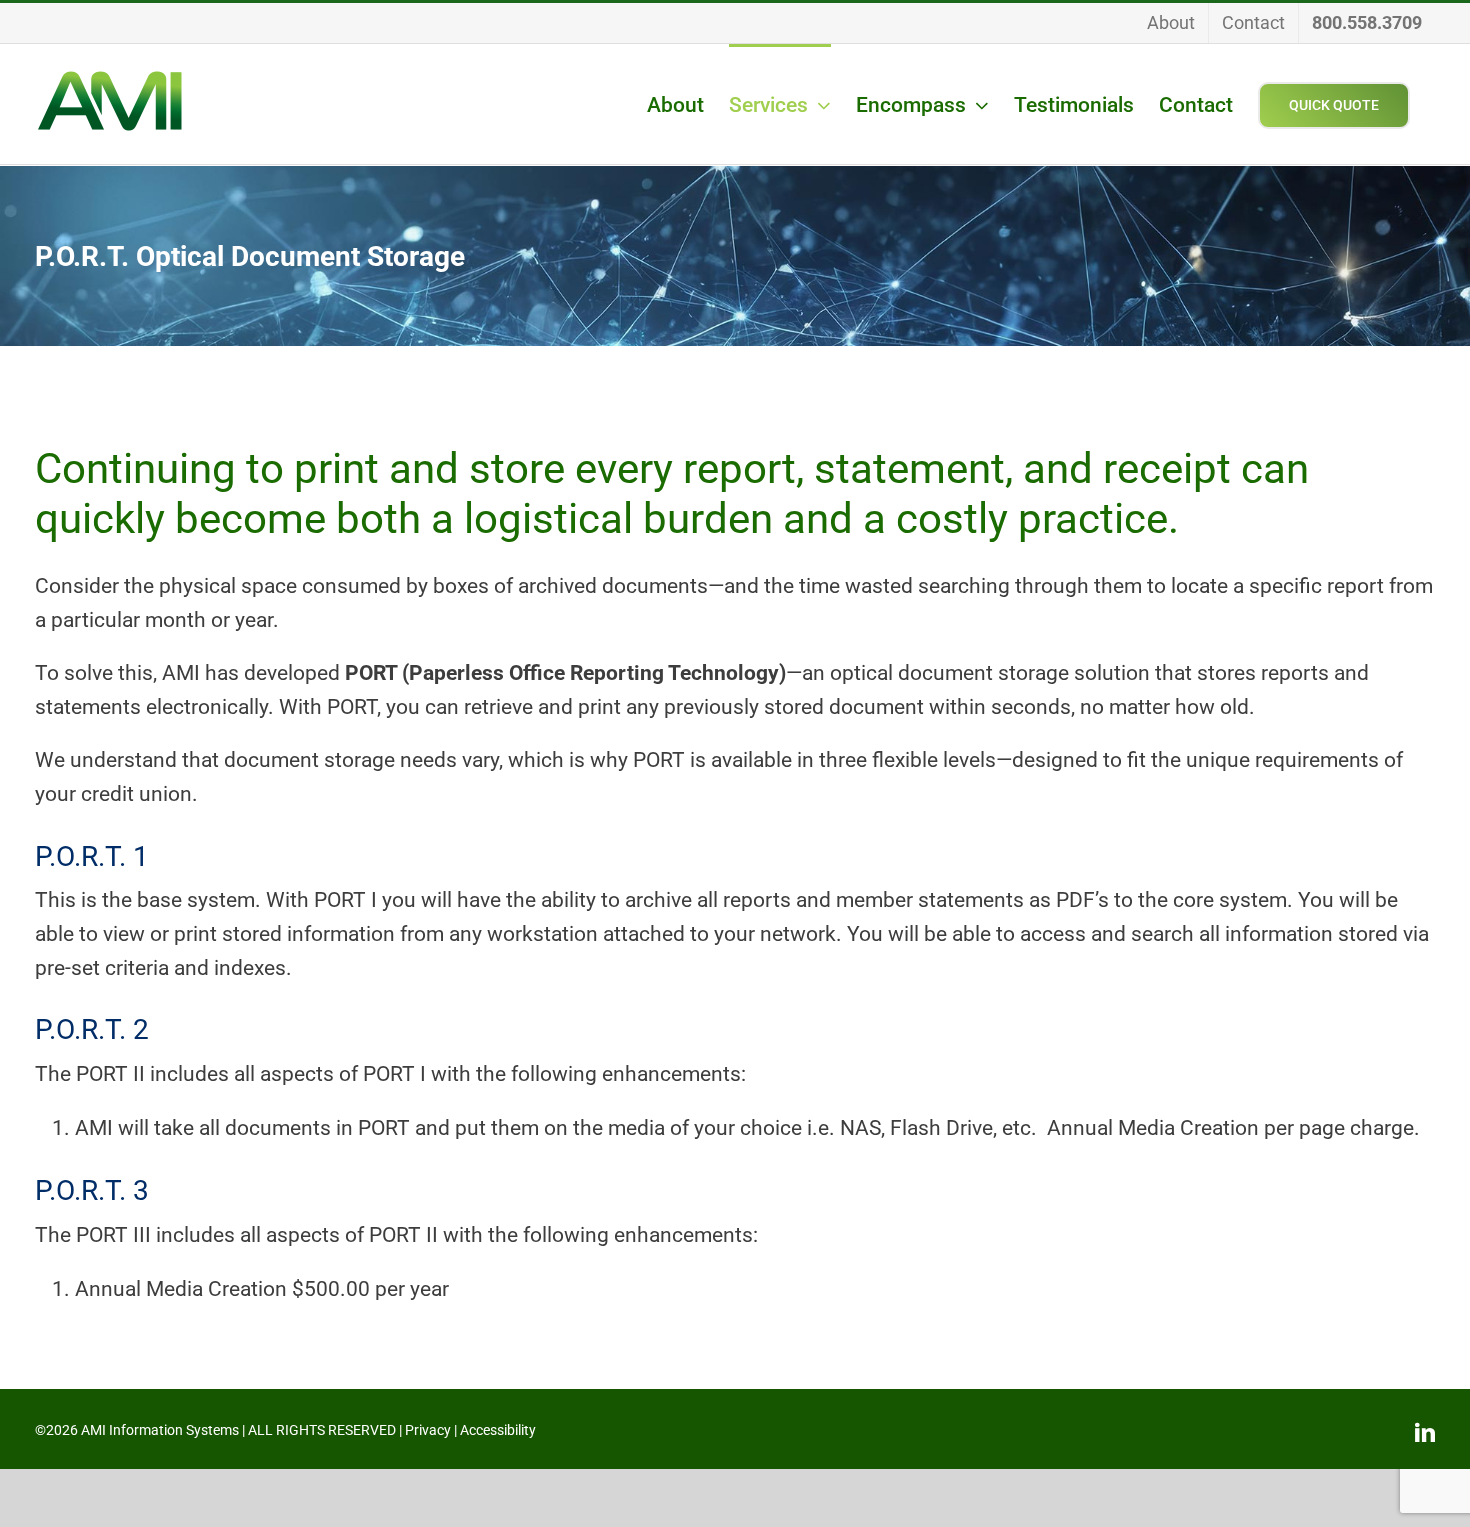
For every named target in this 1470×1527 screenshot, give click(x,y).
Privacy (428, 1430)
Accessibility (498, 1430)
